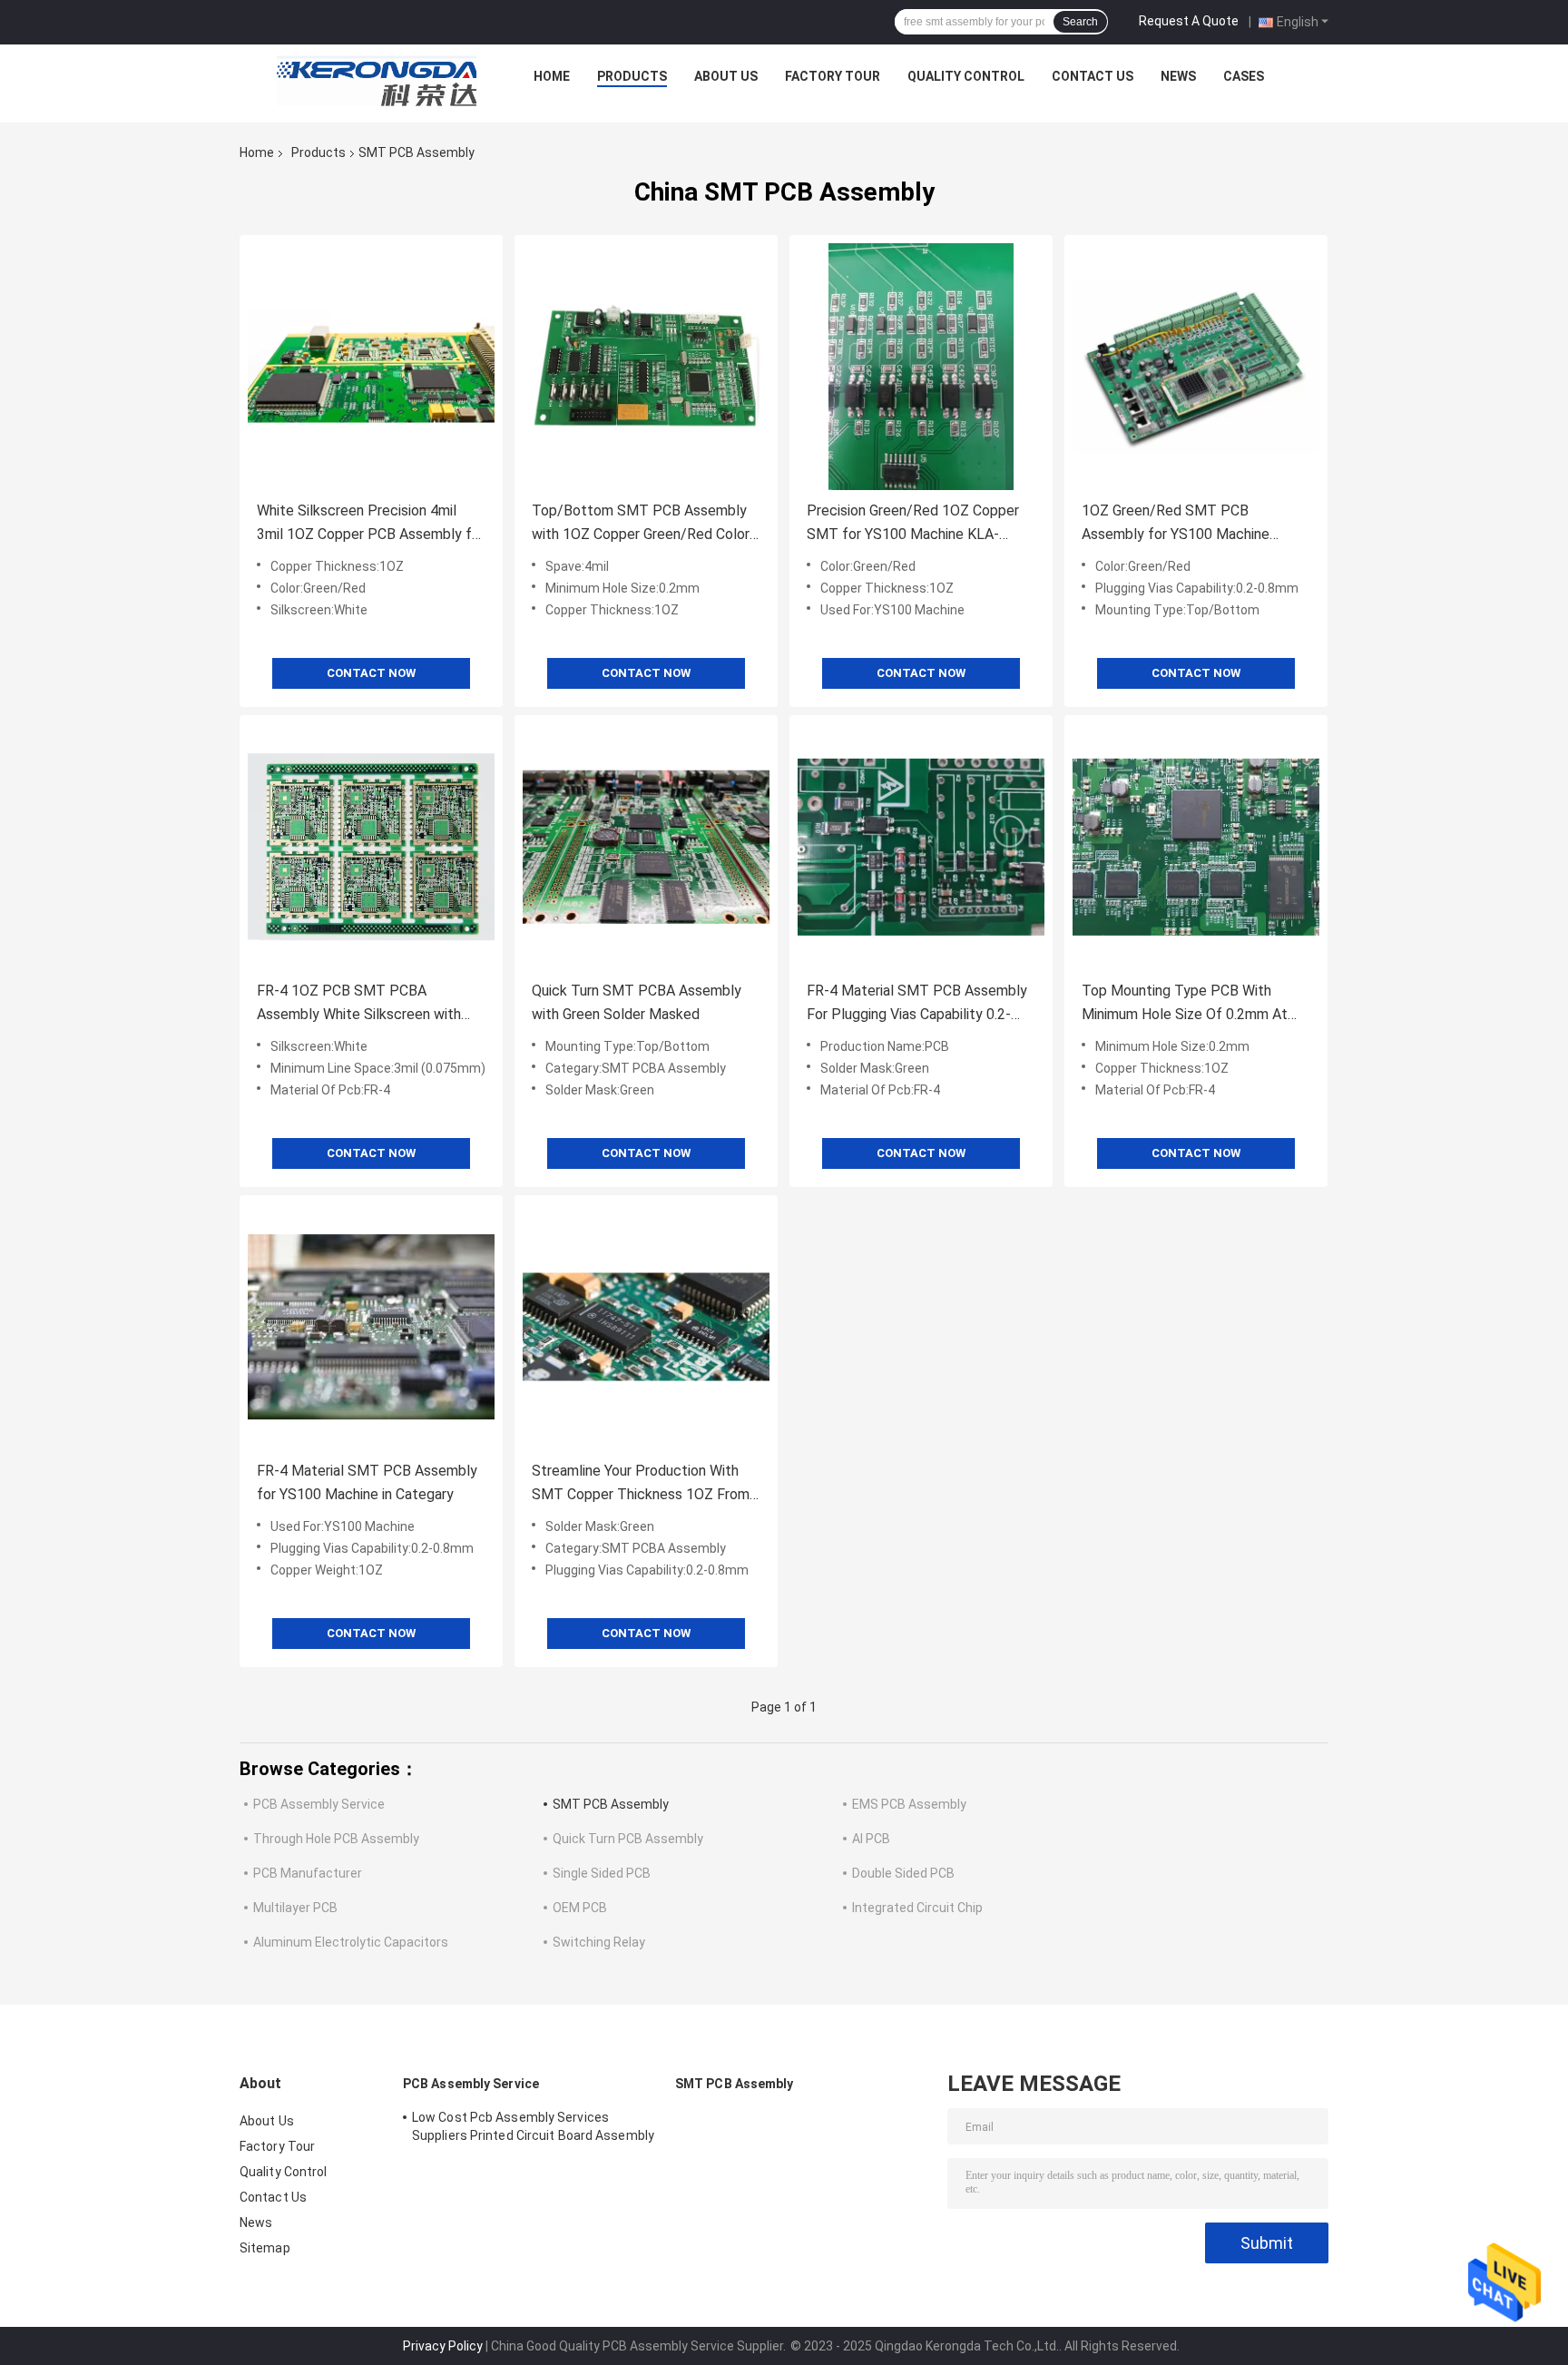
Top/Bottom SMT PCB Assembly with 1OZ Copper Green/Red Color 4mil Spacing (641, 524)
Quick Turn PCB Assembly (628, 1839)
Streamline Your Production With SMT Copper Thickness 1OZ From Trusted (641, 1484)
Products (632, 76)
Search (1080, 22)
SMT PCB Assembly (611, 1804)
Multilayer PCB (295, 1908)
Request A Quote (1189, 21)
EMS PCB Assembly (909, 1804)
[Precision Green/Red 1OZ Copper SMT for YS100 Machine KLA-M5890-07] (921, 367)
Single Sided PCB (602, 1873)
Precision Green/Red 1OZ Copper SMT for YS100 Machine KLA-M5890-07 (913, 524)
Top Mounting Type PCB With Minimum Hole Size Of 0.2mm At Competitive (1185, 1004)
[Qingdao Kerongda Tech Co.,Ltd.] (377, 81)
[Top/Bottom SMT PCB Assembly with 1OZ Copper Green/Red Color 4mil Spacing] (646, 367)
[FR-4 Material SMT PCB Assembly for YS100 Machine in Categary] (371, 1327)
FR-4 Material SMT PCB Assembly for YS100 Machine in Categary (367, 1482)
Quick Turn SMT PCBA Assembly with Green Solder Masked (637, 1002)
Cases (1244, 76)
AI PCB (871, 1839)
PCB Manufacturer (308, 1873)
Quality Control (966, 76)
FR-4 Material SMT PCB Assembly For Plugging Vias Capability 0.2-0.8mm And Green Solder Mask (917, 1004)
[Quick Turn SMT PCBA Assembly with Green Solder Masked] (646, 847)
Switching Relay (599, 1942)
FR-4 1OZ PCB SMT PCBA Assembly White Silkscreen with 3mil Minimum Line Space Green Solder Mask (359, 1004)
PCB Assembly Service (319, 1804)
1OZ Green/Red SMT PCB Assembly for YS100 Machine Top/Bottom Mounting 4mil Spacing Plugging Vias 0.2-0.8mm (1187, 524)
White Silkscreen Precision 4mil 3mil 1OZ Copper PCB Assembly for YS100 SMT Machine (371, 524)
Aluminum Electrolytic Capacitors (351, 1942)
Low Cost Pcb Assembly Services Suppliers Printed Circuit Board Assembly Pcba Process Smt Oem (533, 2129)
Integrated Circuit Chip (917, 1908)
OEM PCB (580, 1908)
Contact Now (371, 673)
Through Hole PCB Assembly (336, 1839)
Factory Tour (833, 76)
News (1178, 76)
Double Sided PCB (903, 1873)
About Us (726, 76)
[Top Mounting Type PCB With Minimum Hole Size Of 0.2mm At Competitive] (1196, 847)
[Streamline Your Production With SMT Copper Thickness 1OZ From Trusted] (646, 1327)
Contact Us (1093, 76)
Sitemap (265, 2248)
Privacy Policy (443, 2346)
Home (552, 76)
